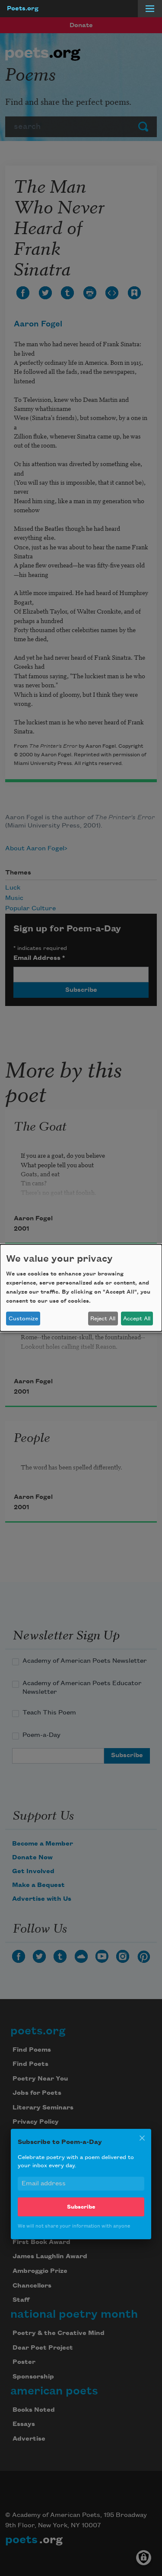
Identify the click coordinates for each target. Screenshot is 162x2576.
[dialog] (81, 1288)
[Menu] (150, 9)
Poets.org (23, 9)
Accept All (137, 1319)
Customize (23, 1319)
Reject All (103, 1319)
